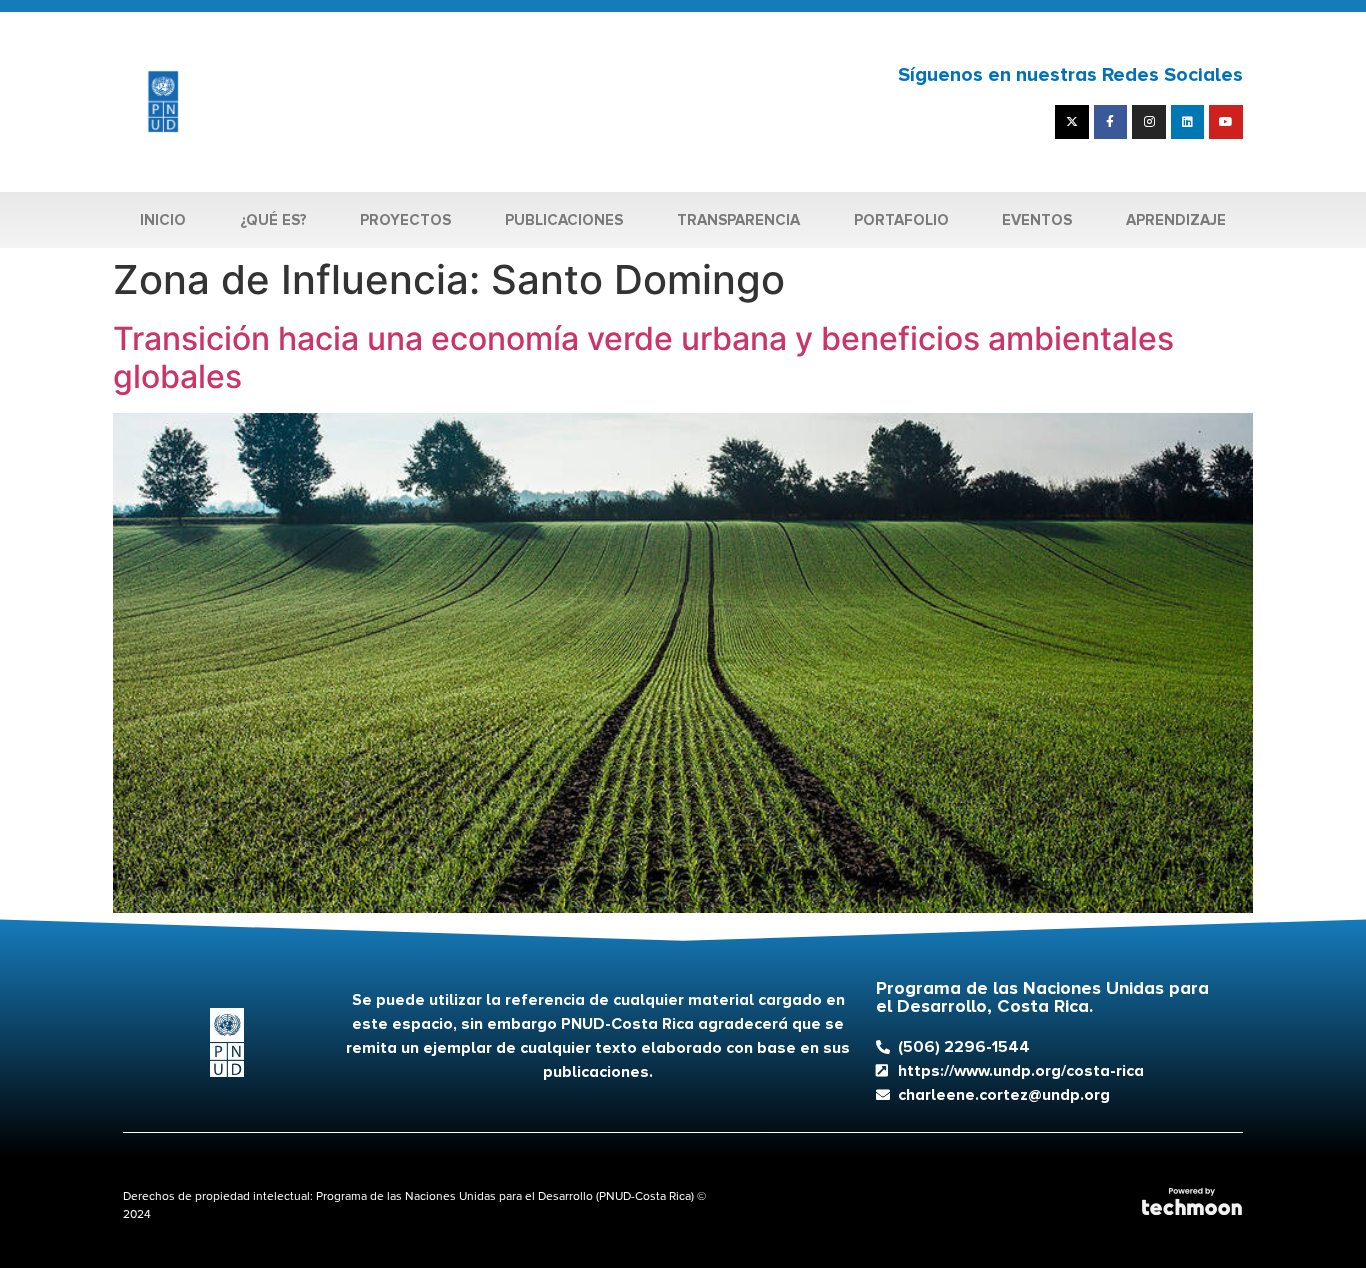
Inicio (163, 220)
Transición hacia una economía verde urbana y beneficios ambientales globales (643, 357)
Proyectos (405, 220)
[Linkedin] (1188, 122)
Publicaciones (564, 220)
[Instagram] (1149, 122)
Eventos (1037, 220)
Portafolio (901, 220)
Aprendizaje (1176, 220)
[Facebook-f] (1111, 122)
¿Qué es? (273, 220)
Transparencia (738, 220)
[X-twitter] (1072, 122)
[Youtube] (1226, 122)
